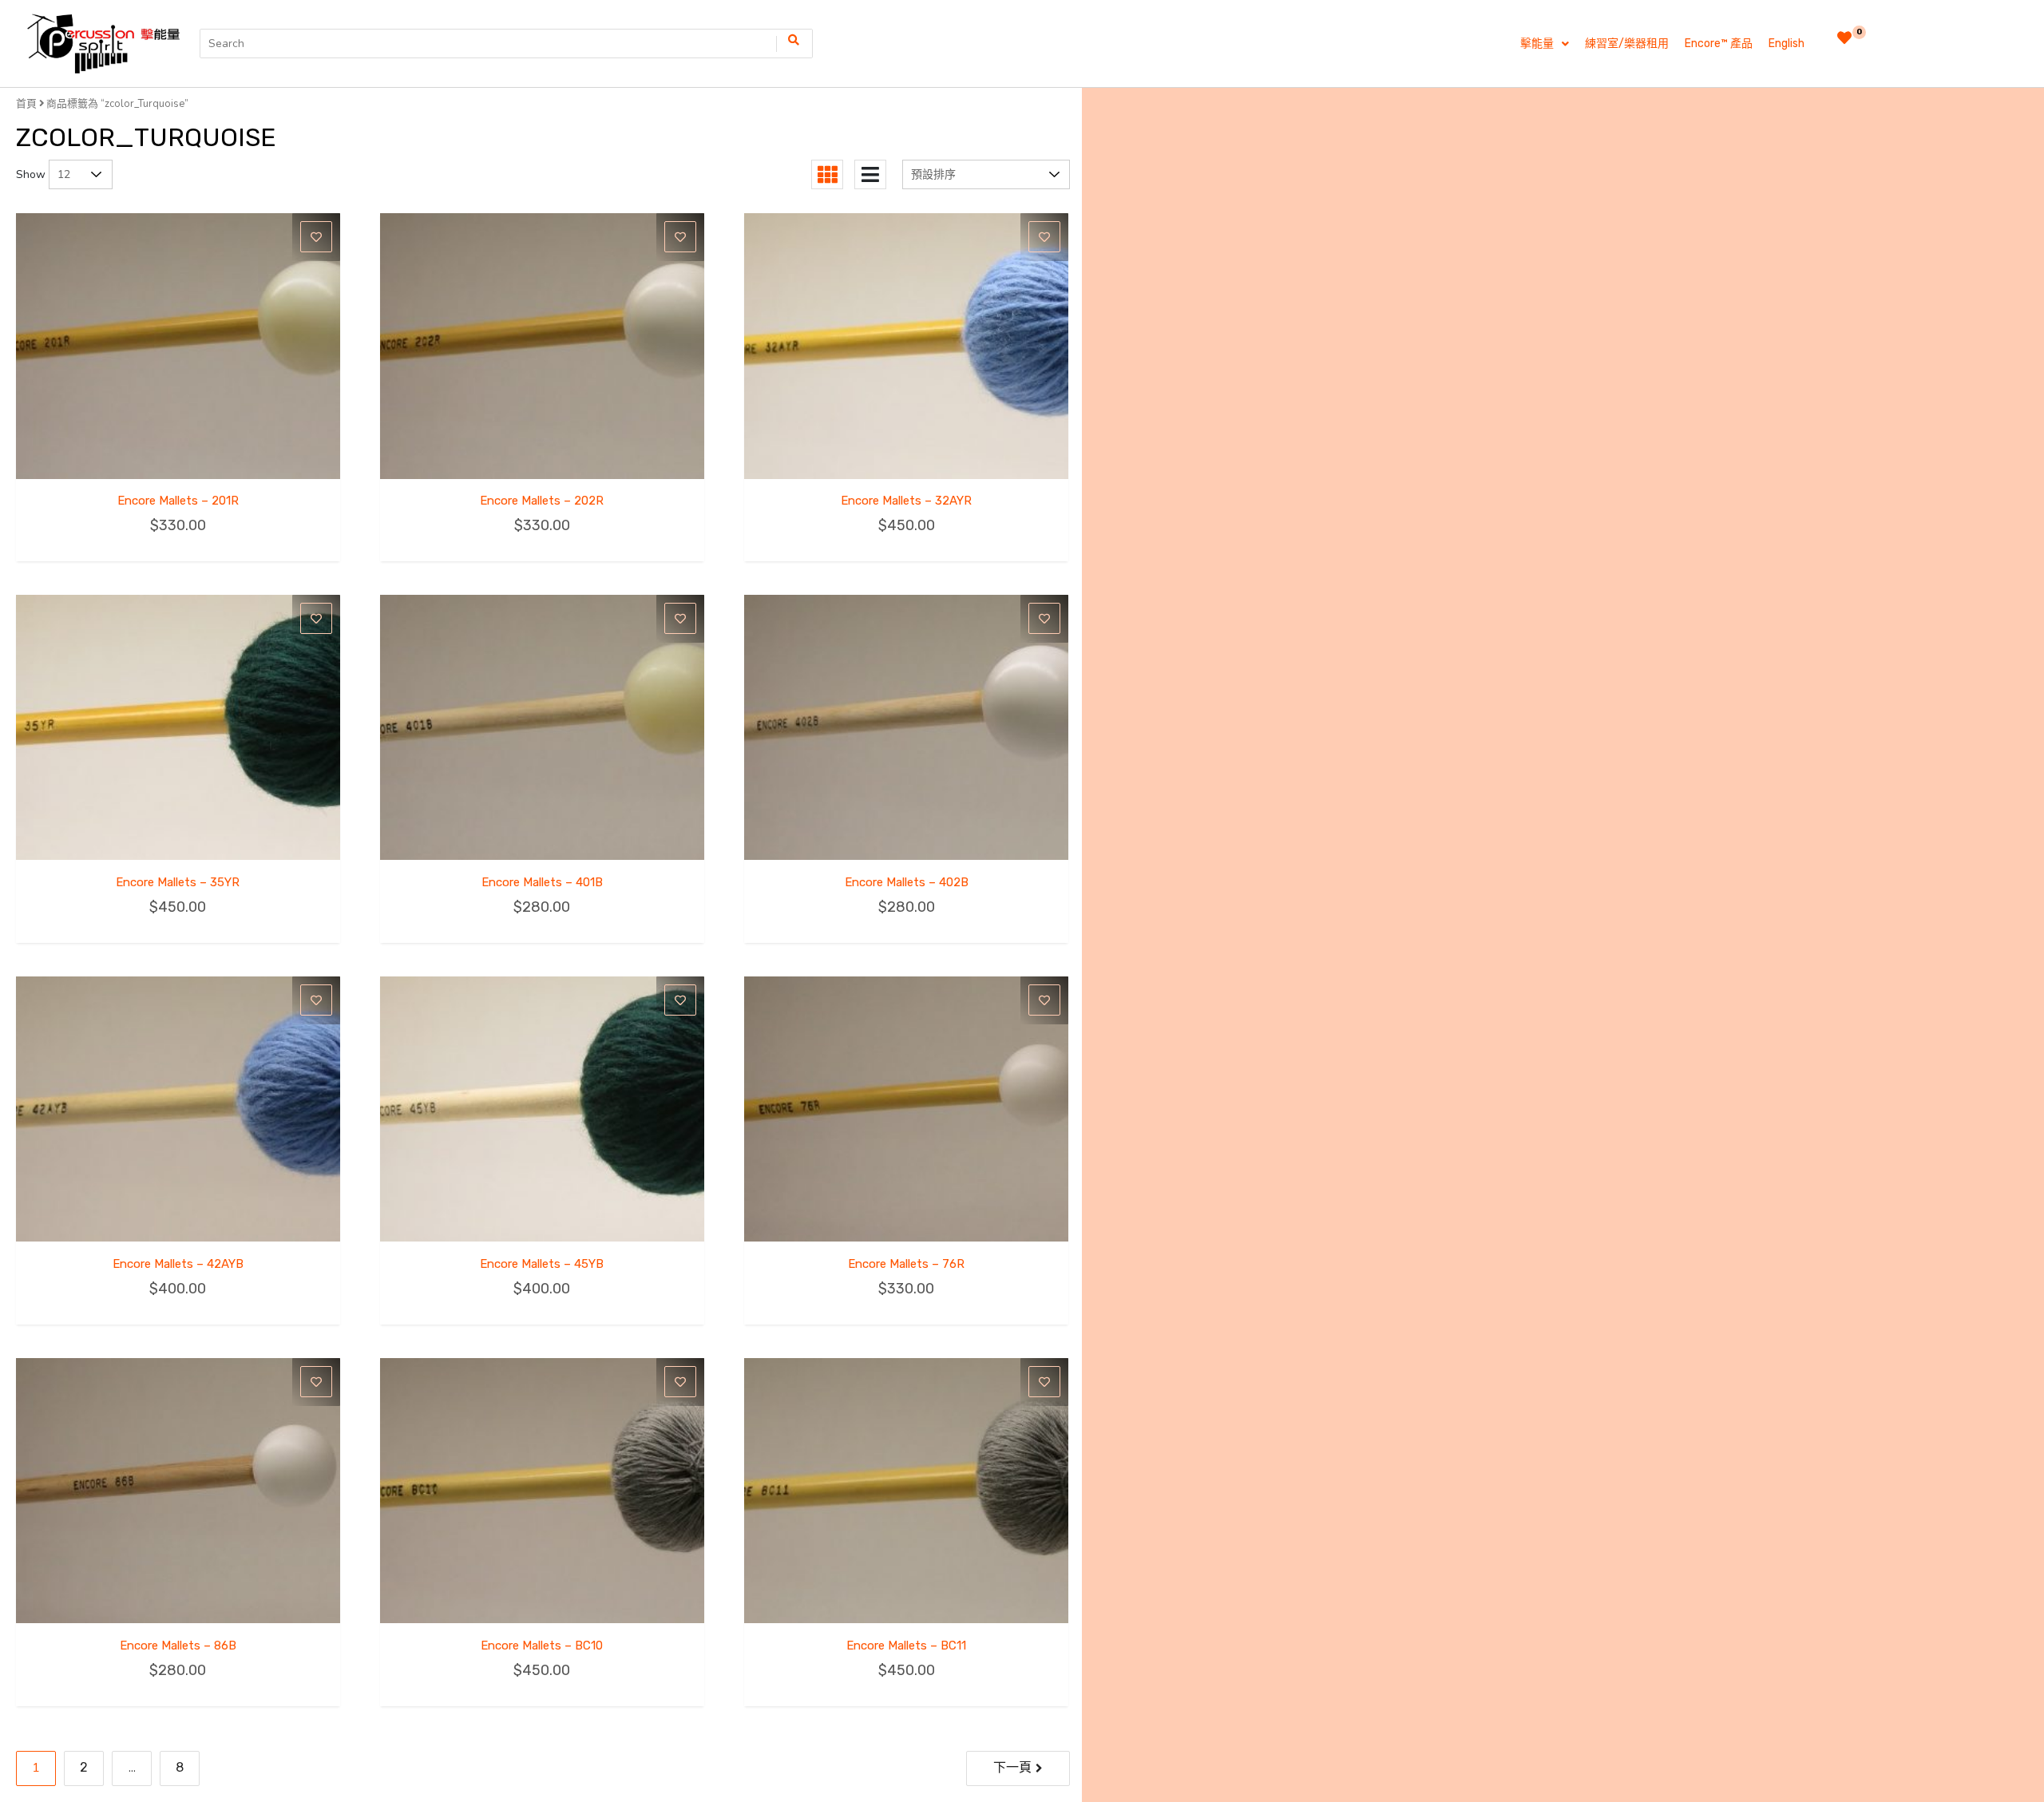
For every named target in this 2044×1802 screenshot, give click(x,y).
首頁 (26, 103)
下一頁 (1012, 1767)
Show (31, 174)
